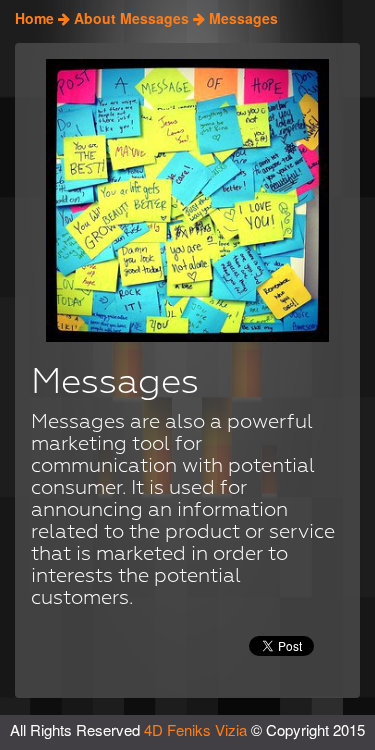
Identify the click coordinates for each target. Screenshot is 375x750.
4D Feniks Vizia (197, 729)
